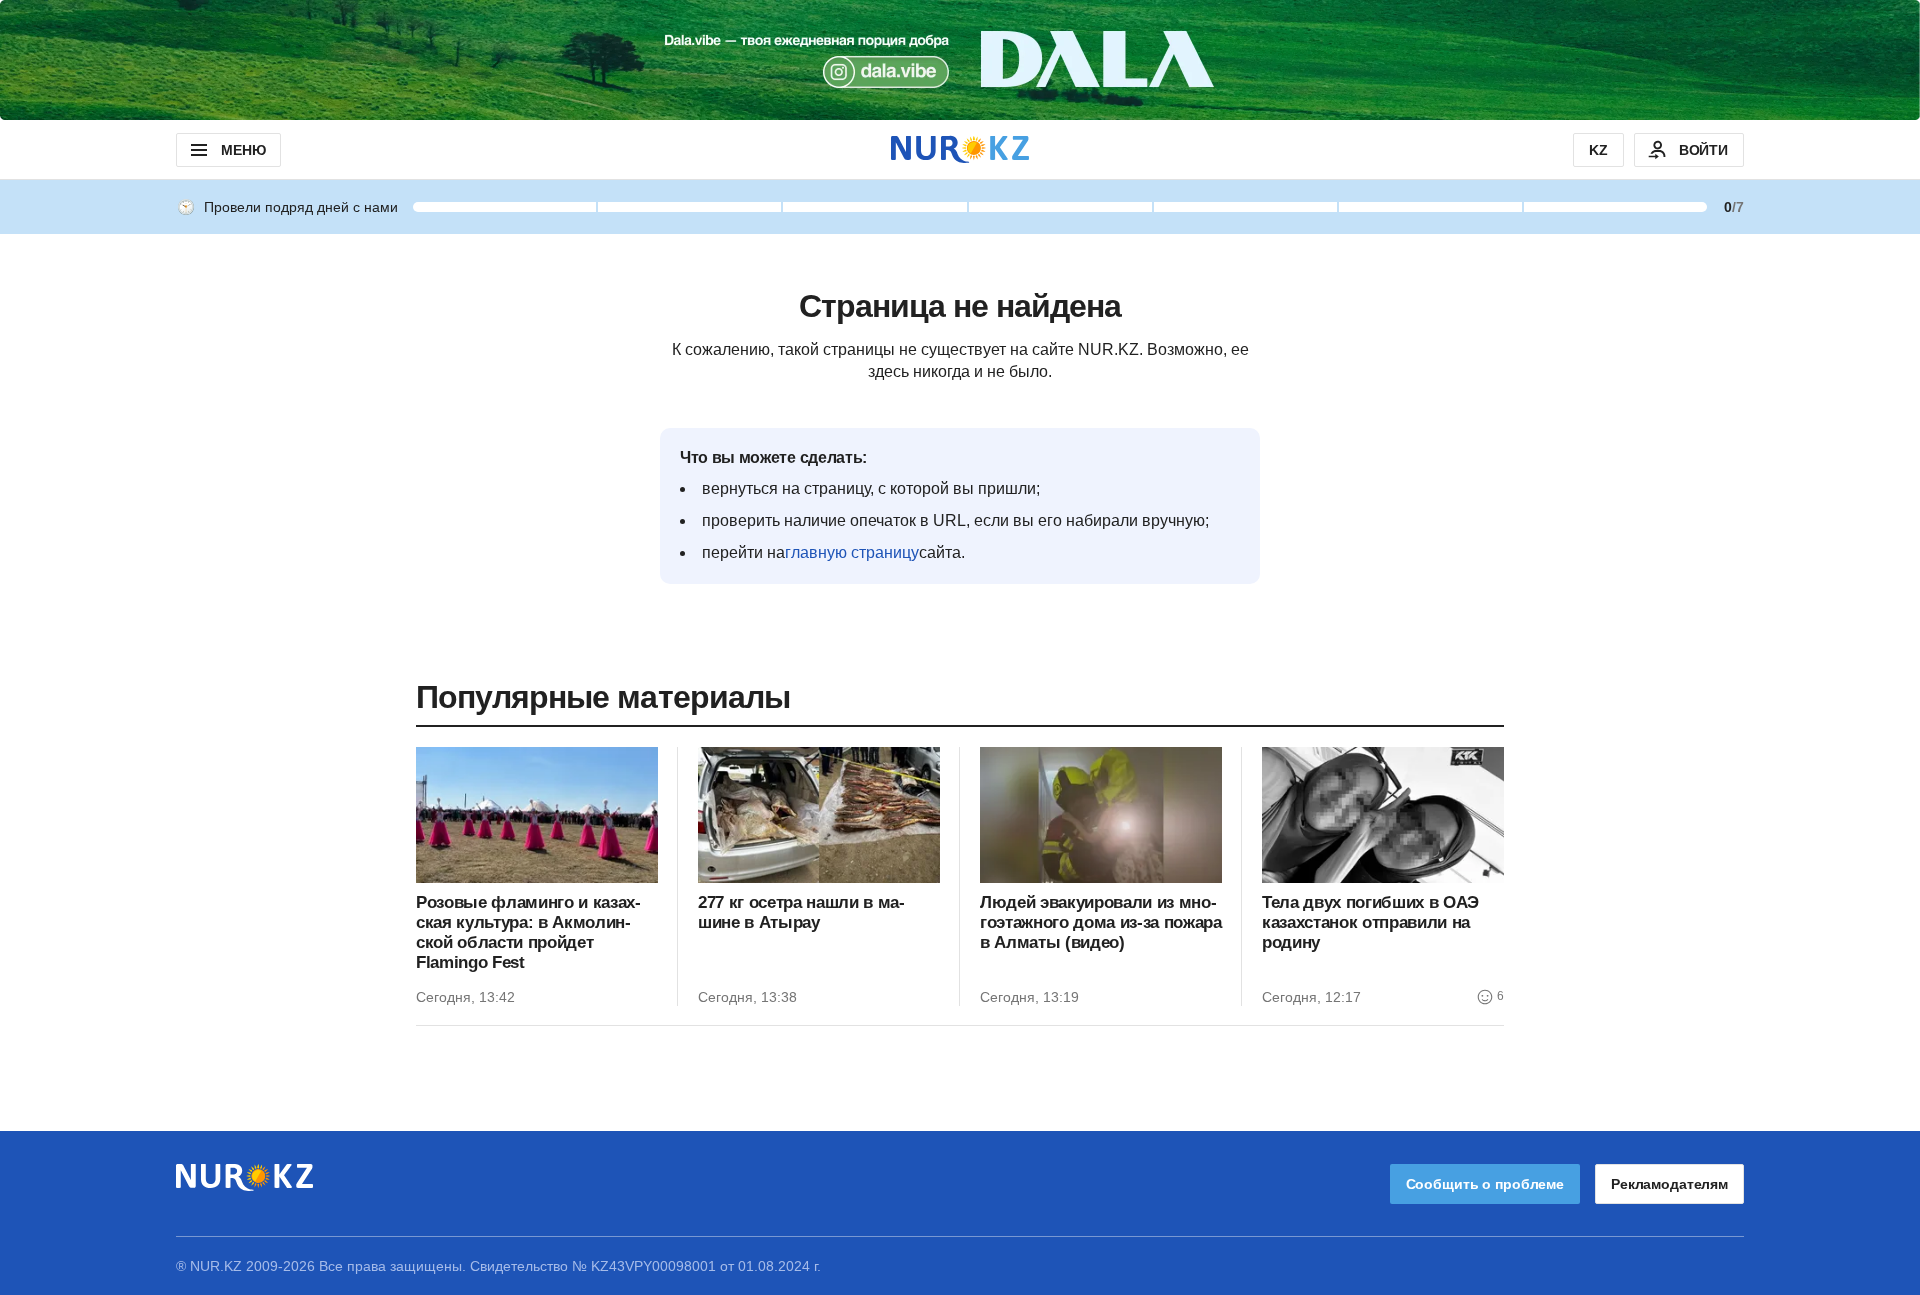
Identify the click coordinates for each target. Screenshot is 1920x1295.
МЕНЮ (243, 150)
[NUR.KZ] (960, 149)
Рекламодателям (1669, 1184)
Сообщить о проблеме (1485, 1184)
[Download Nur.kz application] (960, 60)
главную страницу (852, 552)
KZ (1598, 150)
